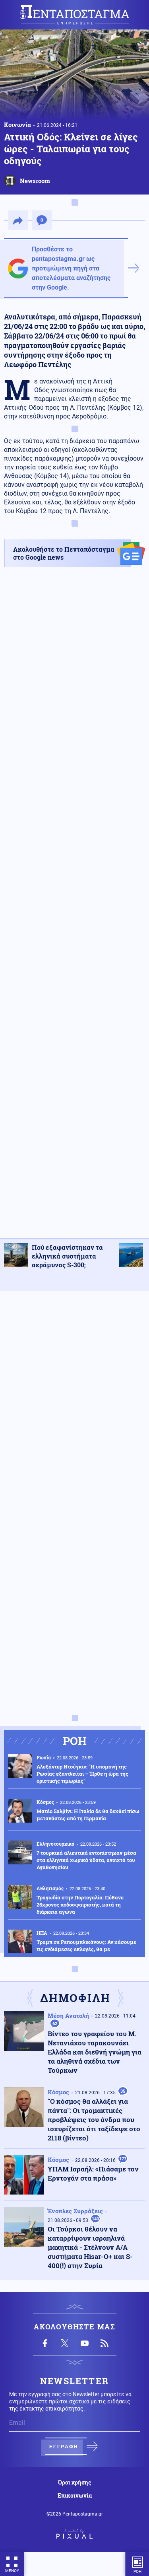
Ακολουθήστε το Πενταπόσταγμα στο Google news (64, 553)
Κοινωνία (17, 125)
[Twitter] (65, 2343)
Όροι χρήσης (74, 2483)
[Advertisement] (74, 910)
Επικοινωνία (75, 2496)
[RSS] (104, 2343)
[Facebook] (45, 2343)
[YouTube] (85, 2343)
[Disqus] (74, 1397)
